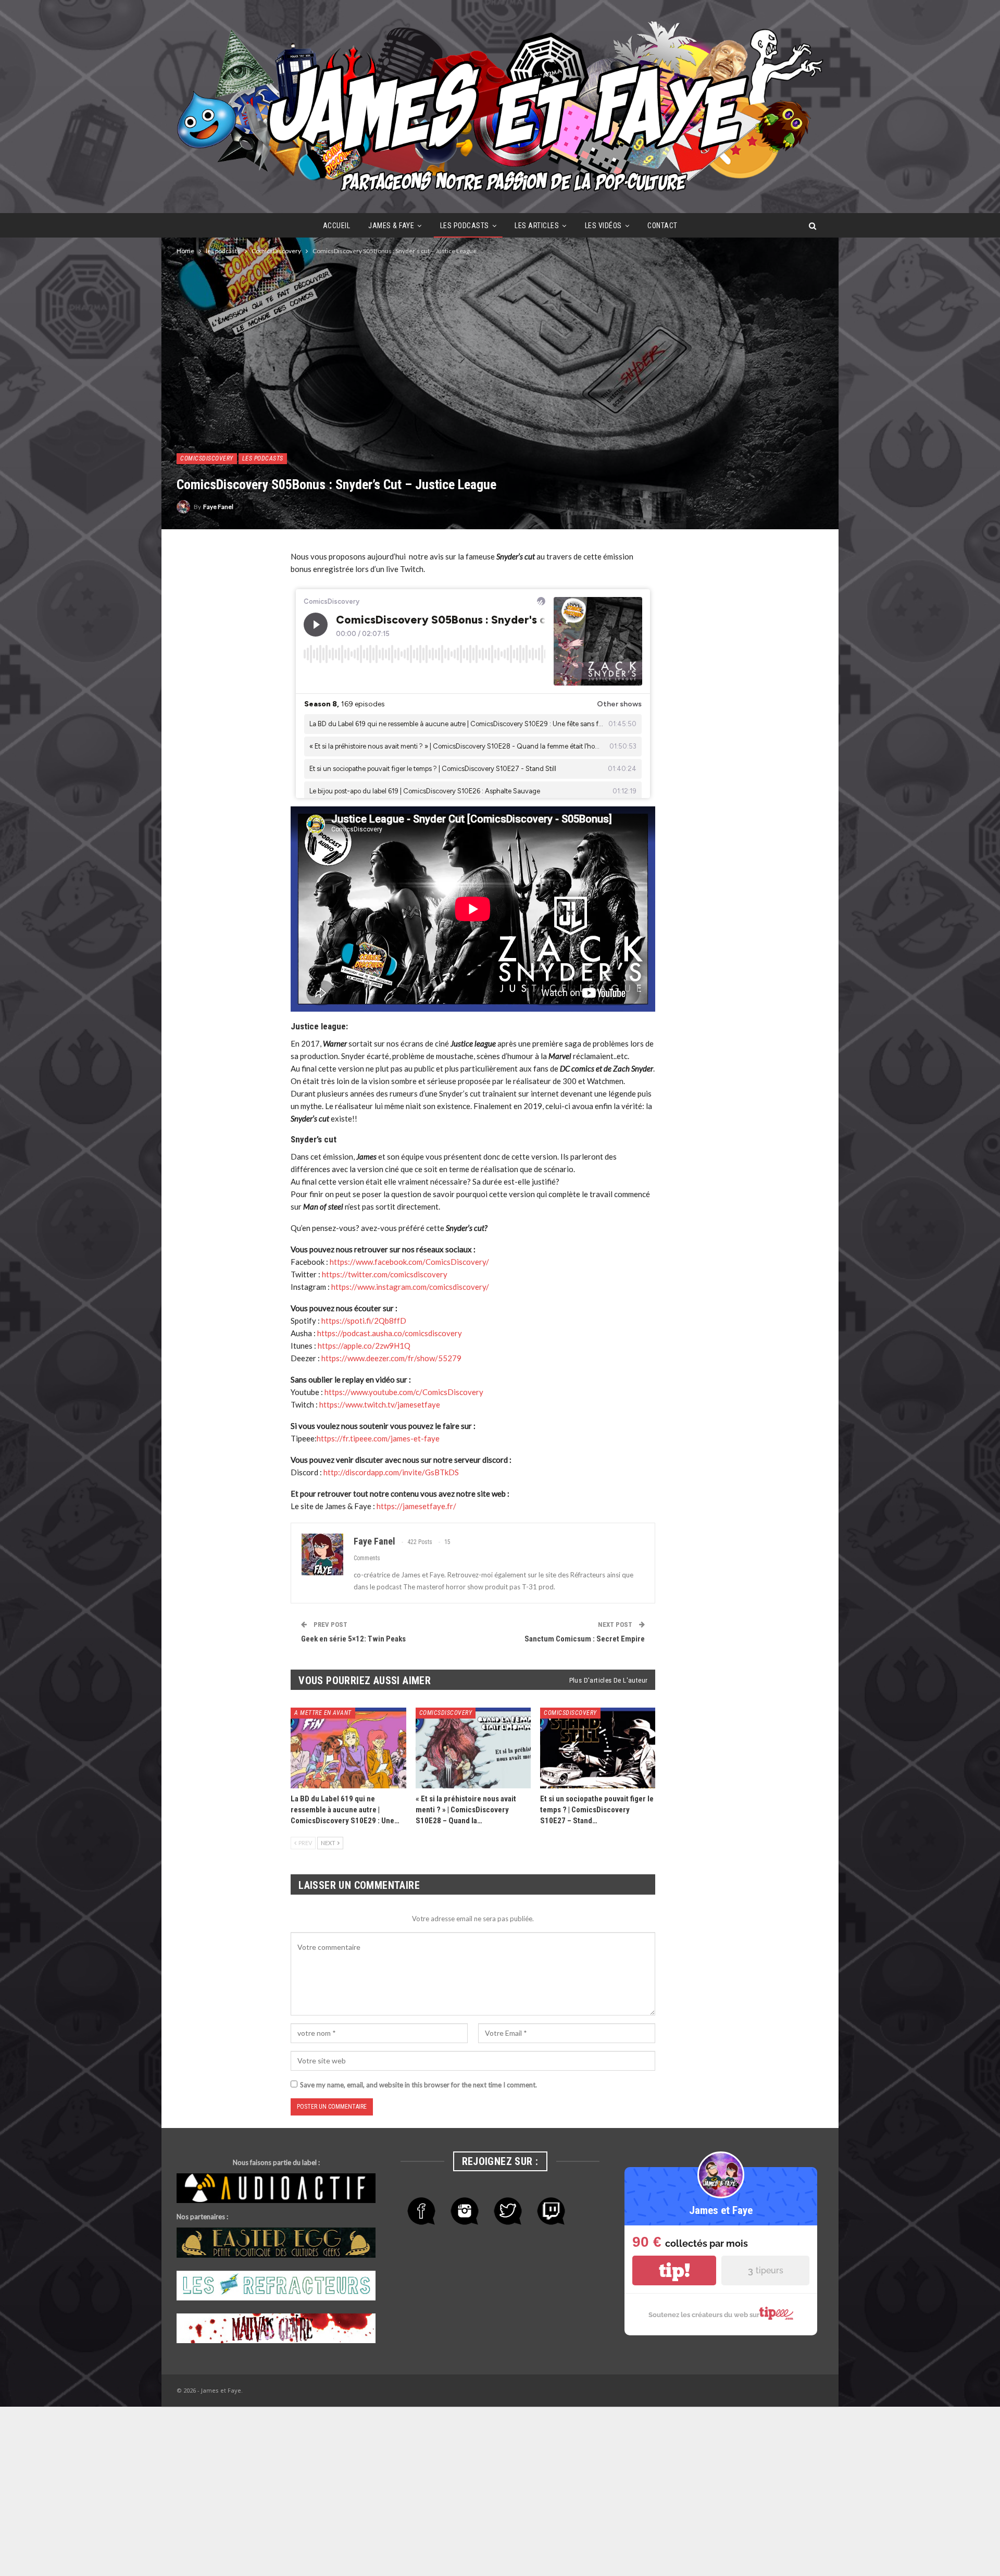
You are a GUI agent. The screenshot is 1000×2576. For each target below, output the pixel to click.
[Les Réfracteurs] (276, 2286)
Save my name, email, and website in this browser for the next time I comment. (418, 2085)
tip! (674, 2270)
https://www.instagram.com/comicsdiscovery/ (410, 1287)
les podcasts (465, 226)
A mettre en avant (323, 1713)
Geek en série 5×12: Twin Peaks (353, 1639)
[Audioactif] (276, 2189)
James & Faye (391, 226)
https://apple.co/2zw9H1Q (364, 1346)
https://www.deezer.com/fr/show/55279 (391, 1358)
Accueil (337, 226)
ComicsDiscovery (207, 458)
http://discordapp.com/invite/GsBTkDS (391, 1472)
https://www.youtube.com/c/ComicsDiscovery (404, 1392)
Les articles (537, 226)
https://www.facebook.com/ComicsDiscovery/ (409, 1262)
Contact (662, 226)
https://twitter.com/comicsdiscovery (385, 1274)
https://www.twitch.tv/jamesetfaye (380, 1404)
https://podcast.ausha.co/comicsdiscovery (390, 1333)
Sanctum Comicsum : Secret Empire (585, 1639)
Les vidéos (603, 226)
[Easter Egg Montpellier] (276, 2243)
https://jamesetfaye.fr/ (416, 1506)
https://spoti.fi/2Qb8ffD (364, 1321)
